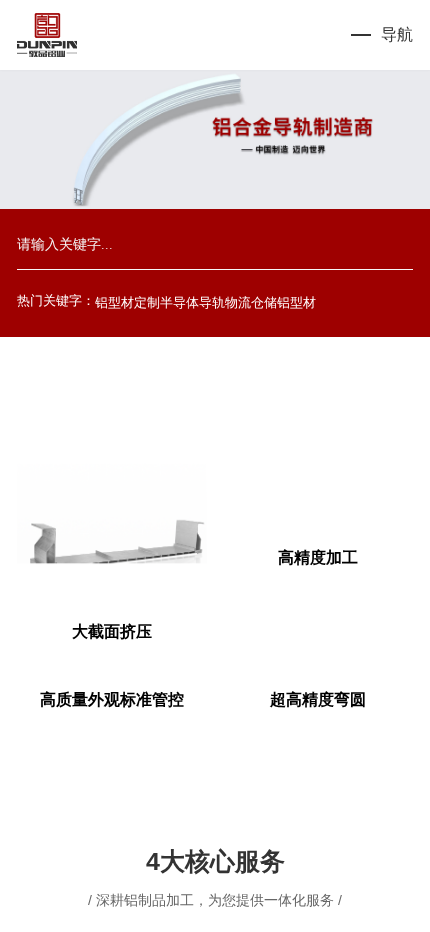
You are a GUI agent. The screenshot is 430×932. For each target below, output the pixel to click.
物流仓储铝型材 (270, 302)
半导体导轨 (192, 302)
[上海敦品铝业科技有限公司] (47, 35)
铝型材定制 (127, 302)
